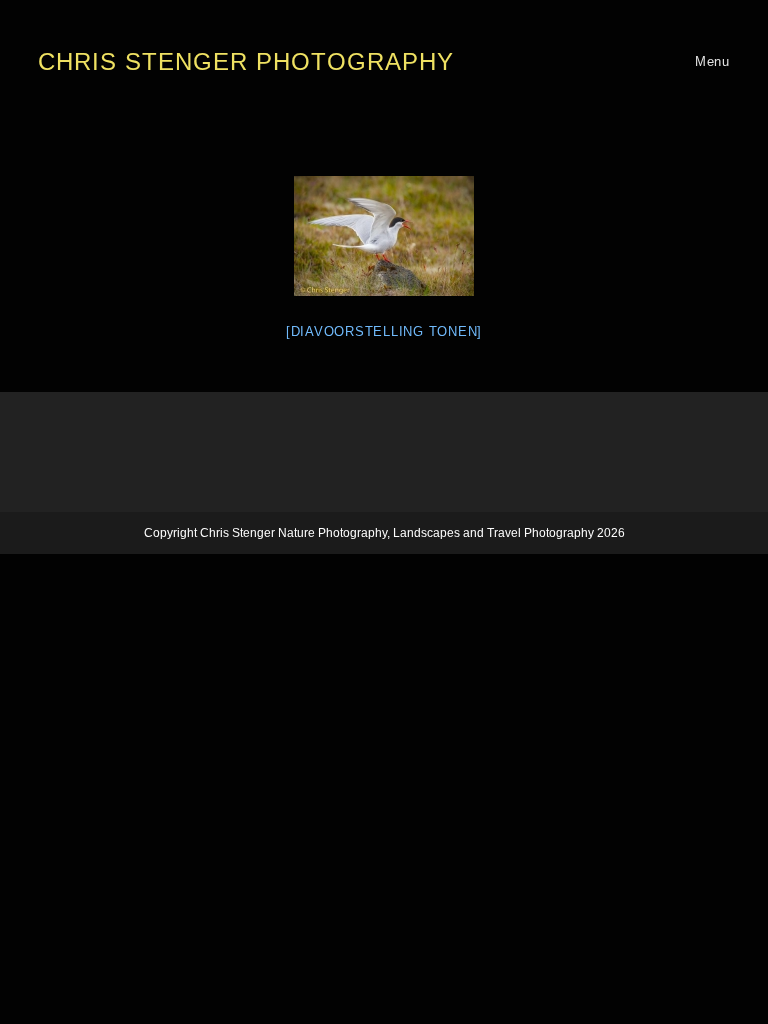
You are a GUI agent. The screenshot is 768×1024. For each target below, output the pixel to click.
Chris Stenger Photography (246, 61)
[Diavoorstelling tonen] (384, 331)
